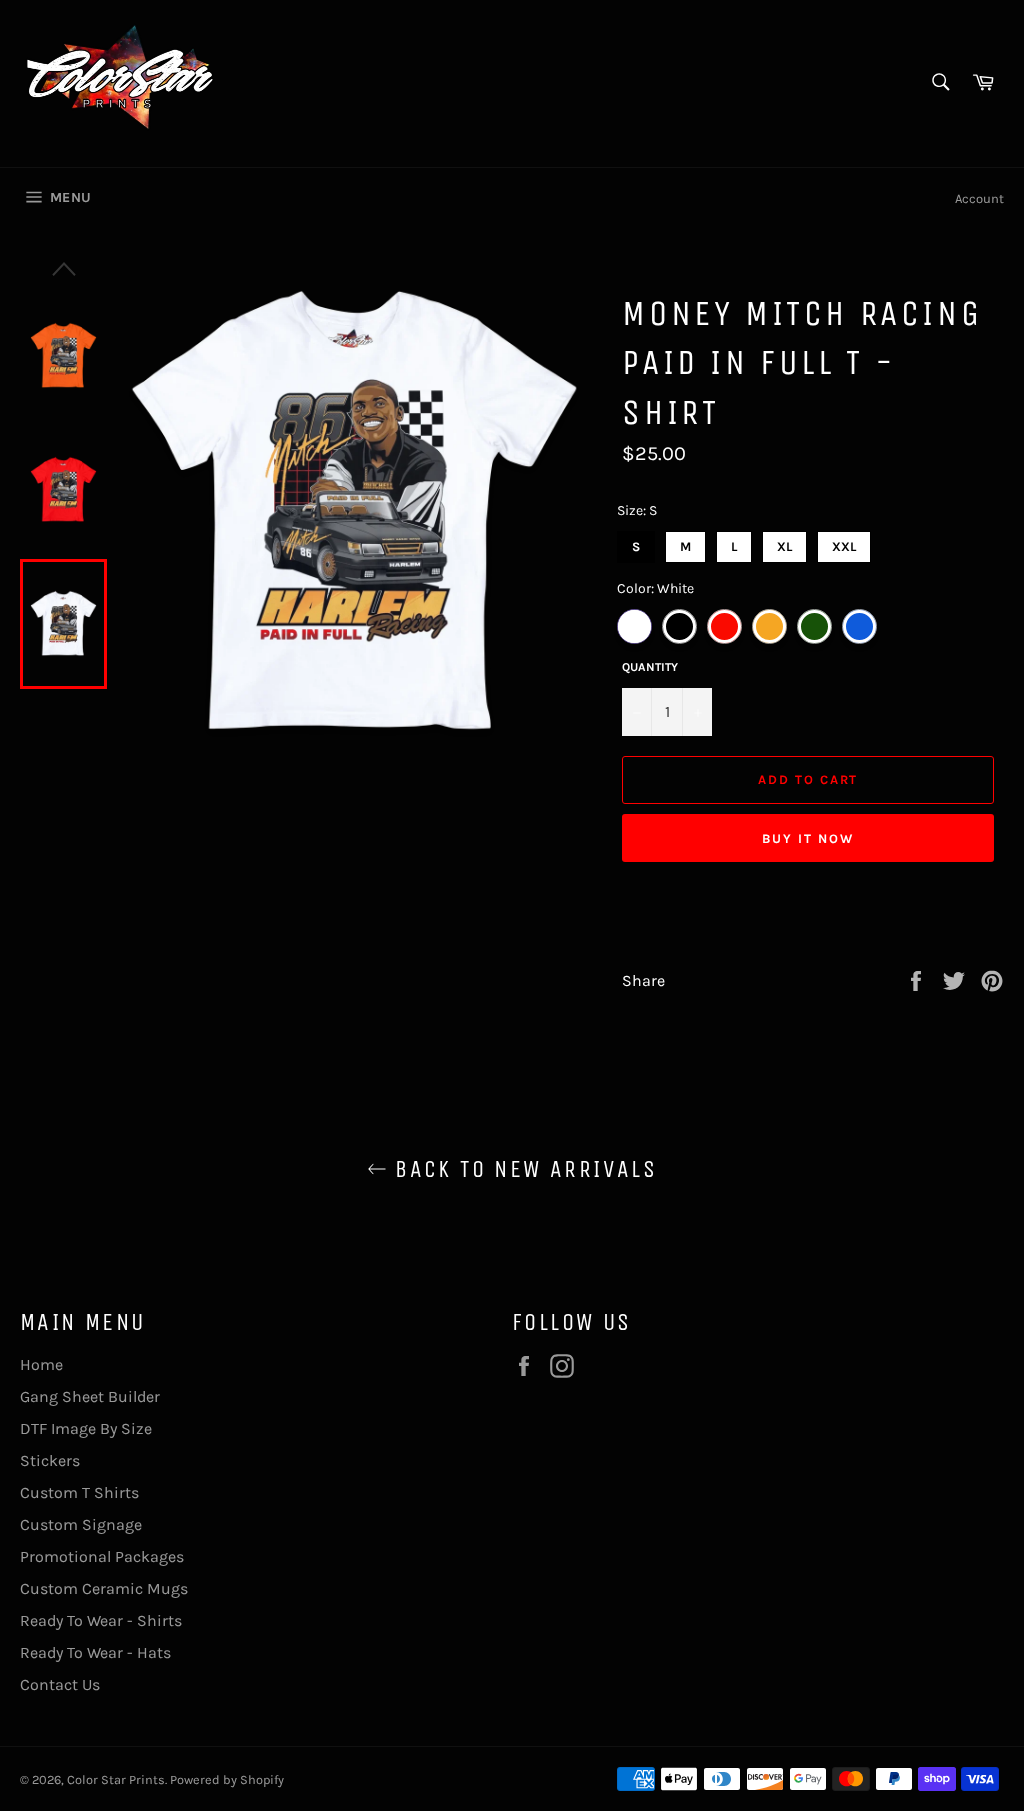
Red (724, 626)
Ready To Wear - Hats (95, 1652)
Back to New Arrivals (522, 1169)
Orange (769, 626)
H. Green (814, 626)
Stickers (50, 1460)
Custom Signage (81, 1524)
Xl (784, 542)
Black (679, 626)
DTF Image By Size (86, 1428)
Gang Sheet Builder (90, 1396)
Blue (859, 626)
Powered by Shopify (227, 1779)
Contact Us (60, 1684)
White (634, 626)
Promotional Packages (102, 1556)
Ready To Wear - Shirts (101, 1620)
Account (979, 198)
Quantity (650, 667)
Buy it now (808, 838)
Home (41, 1364)
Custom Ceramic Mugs (104, 1588)
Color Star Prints (116, 1779)
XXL (844, 542)
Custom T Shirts (79, 1492)
